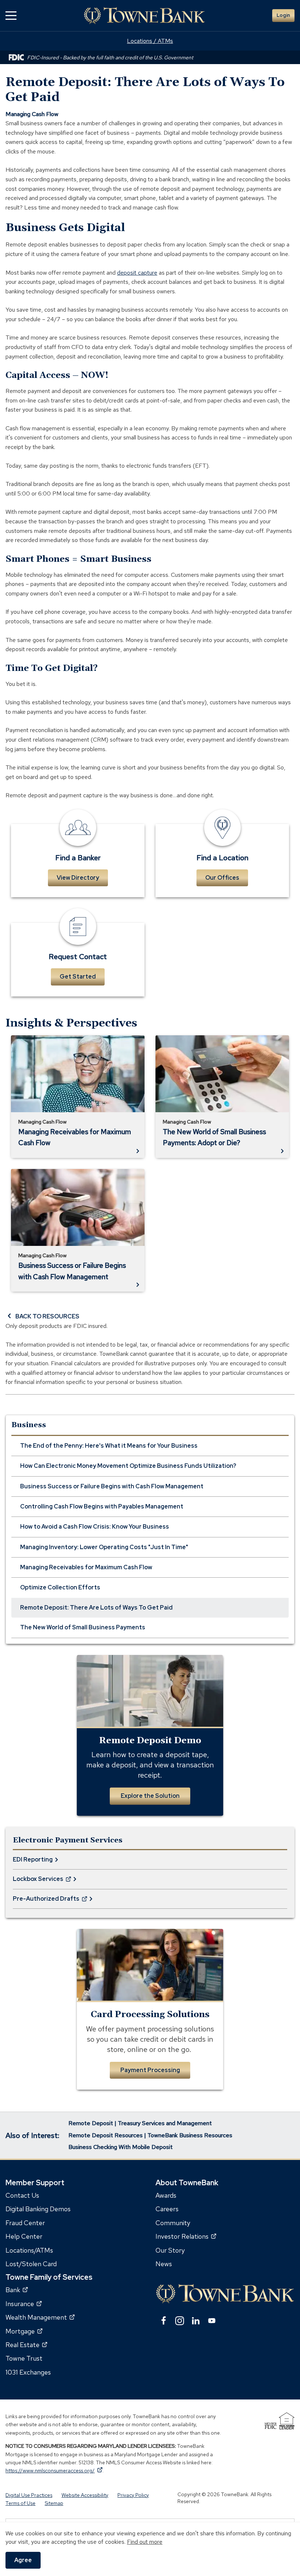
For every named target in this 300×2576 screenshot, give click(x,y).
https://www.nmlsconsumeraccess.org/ (54, 2471)
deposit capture (137, 273)
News (164, 2264)
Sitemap (54, 2503)
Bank (17, 2290)
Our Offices (222, 878)
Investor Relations (186, 2237)
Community (173, 2223)
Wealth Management (40, 2318)
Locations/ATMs (29, 2250)
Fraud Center (25, 2223)
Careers (167, 2209)
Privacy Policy (133, 2495)
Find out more (145, 2542)
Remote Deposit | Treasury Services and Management (140, 2123)
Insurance (24, 2304)
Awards (166, 2195)
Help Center (24, 2237)
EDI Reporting (33, 1859)
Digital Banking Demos (38, 2209)
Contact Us (22, 2195)
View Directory (78, 878)
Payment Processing (150, 2070)
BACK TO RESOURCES (47, 1316)
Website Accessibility (85, 2495)
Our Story (170, 2250)
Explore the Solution (150, 1796)
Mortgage (24, 2331)
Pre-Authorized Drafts (46, 1902)
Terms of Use (20, 2503)
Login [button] (283, 15)
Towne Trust (24, 2359)
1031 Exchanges (28, 2372)
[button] (11, 16)
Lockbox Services (38, 1882)
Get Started (78, 977)
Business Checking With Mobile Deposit (121, 2147)
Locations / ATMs (150, 41)
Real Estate (26, 2345)
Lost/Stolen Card (31, 2264)
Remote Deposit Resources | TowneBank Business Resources (150, 2135)
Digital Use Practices (29, 2495)
